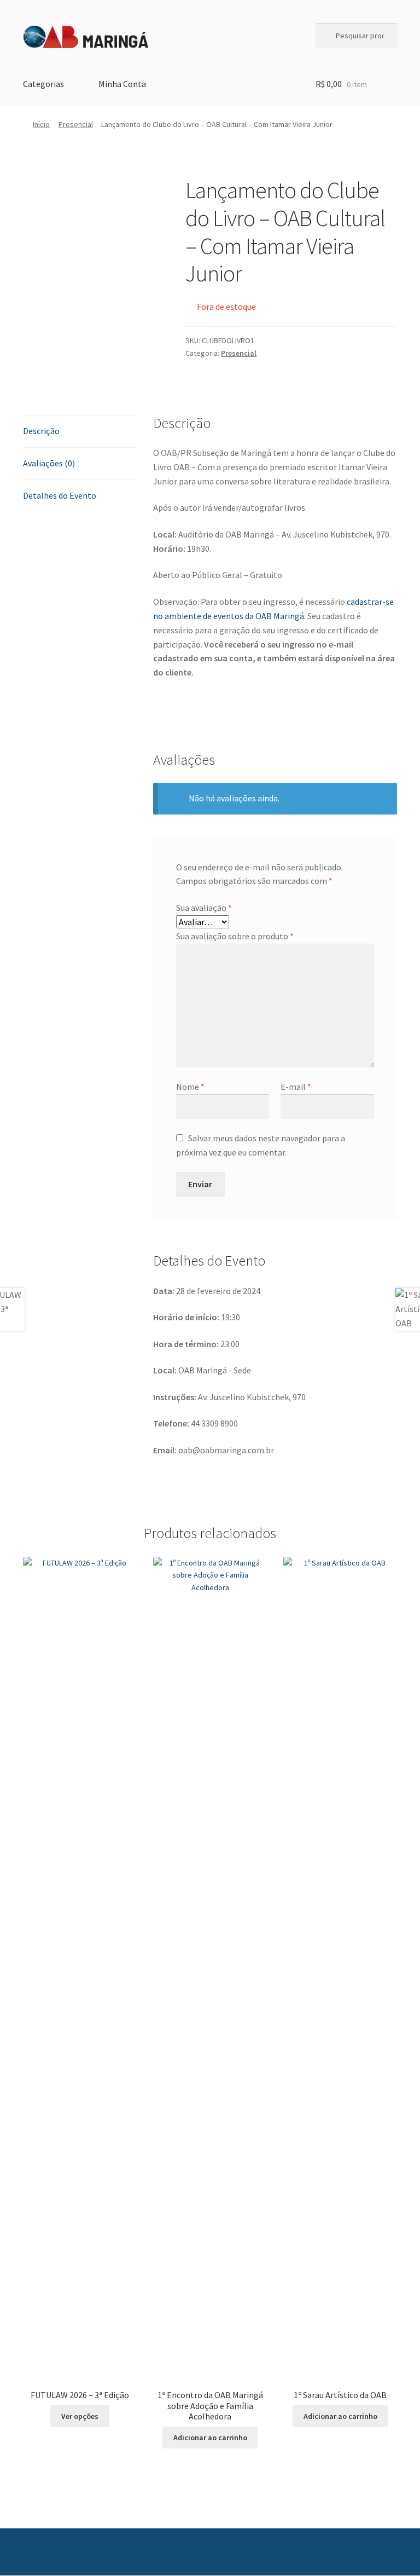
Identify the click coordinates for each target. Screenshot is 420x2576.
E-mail (296, 1087)
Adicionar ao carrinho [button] (210, 2438)
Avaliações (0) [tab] (49, 463)
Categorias (43, 84)
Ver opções (80, 2416)
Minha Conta (122, 84)
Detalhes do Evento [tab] (60, 495)
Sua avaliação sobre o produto (235, 936)
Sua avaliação (204, 908)
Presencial (76, 124)
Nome (190, 1087)
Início (41, 124)
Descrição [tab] (41, 431)
